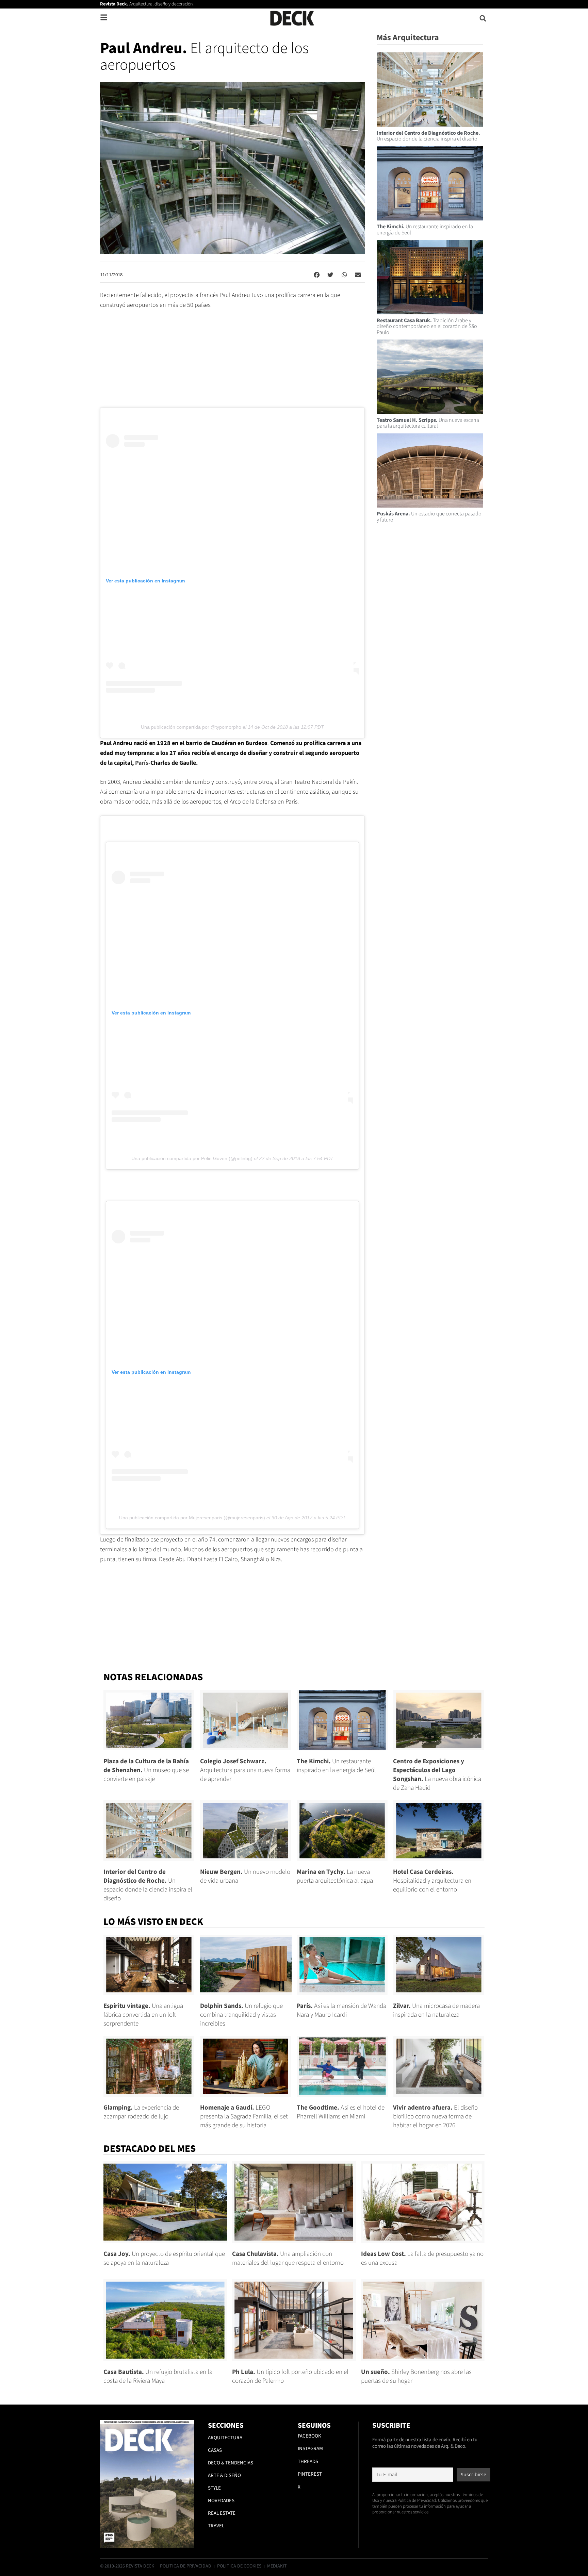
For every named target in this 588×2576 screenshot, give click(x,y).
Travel (216, 2526)
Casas (215, 2450)
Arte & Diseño (224, 2475)
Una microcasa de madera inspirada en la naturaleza (436, 2010)
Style (214, 2488)
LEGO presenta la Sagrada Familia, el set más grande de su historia (244, 2117)
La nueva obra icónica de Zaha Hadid (437, 1775)
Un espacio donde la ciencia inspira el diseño (428, 136)
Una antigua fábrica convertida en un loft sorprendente (143, 2015)
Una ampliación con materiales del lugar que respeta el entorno (288, 2258)
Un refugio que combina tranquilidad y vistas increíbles (241, 2015)
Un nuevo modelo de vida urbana (245, 1876)
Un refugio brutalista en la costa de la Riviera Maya (158, 2376)
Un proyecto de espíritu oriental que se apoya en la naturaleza (164, 2258)
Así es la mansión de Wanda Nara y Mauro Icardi (341, 2010)
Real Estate (222, 2513)
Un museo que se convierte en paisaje (146, 1770)
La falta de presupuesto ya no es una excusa (422, 2258)
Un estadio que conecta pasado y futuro (429, 517)
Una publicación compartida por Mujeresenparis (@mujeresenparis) (192, 1518)
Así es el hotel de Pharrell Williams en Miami (341, 2112)
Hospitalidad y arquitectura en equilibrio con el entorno (432, 1881)
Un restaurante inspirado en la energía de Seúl (425, 230)
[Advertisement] (232, 362)
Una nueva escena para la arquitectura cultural (428, 423)
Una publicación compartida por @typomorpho (191, 727)
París (142, 763)
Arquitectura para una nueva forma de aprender (245, 1770)
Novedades (221, 2501)
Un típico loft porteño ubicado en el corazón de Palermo (290, 2376)
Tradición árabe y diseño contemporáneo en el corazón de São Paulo (427, 326)
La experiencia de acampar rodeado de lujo (141, 2112)
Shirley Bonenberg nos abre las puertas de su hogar (416, 2376)
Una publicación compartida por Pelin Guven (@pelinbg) (192, 1158)
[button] (483, 18)
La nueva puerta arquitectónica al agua (335, 1876)
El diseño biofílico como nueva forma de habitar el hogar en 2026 (435, 2117)
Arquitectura (225, 2438)
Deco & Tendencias (231, 2463)
